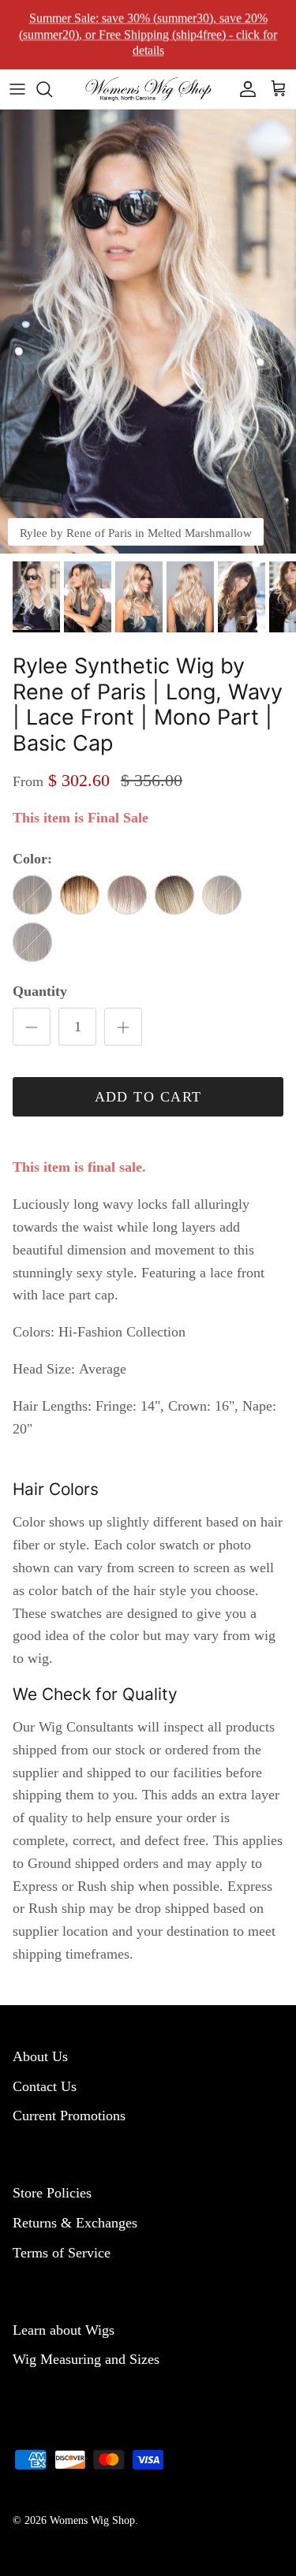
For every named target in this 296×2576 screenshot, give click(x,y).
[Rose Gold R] (174, 895)
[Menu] (17, 89)
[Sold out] (32, 895)
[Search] (52, 89)
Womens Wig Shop (92, 2520)
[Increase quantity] (123, 1027)
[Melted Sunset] (80, 895)
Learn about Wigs (64, 2330)
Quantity (40, 991)
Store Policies (52, 2193)
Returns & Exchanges (75, 2223)
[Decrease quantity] (32, 1027)
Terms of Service (62, 2253)
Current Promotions (69, 2116)
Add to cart (148, 1097)
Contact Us (45, 2086)
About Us (40, 2056)
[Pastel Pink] (127, 895)
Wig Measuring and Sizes (86, 2359)
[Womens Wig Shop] (148, 89)
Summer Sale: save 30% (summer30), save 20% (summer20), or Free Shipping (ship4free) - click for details (148, 34)
